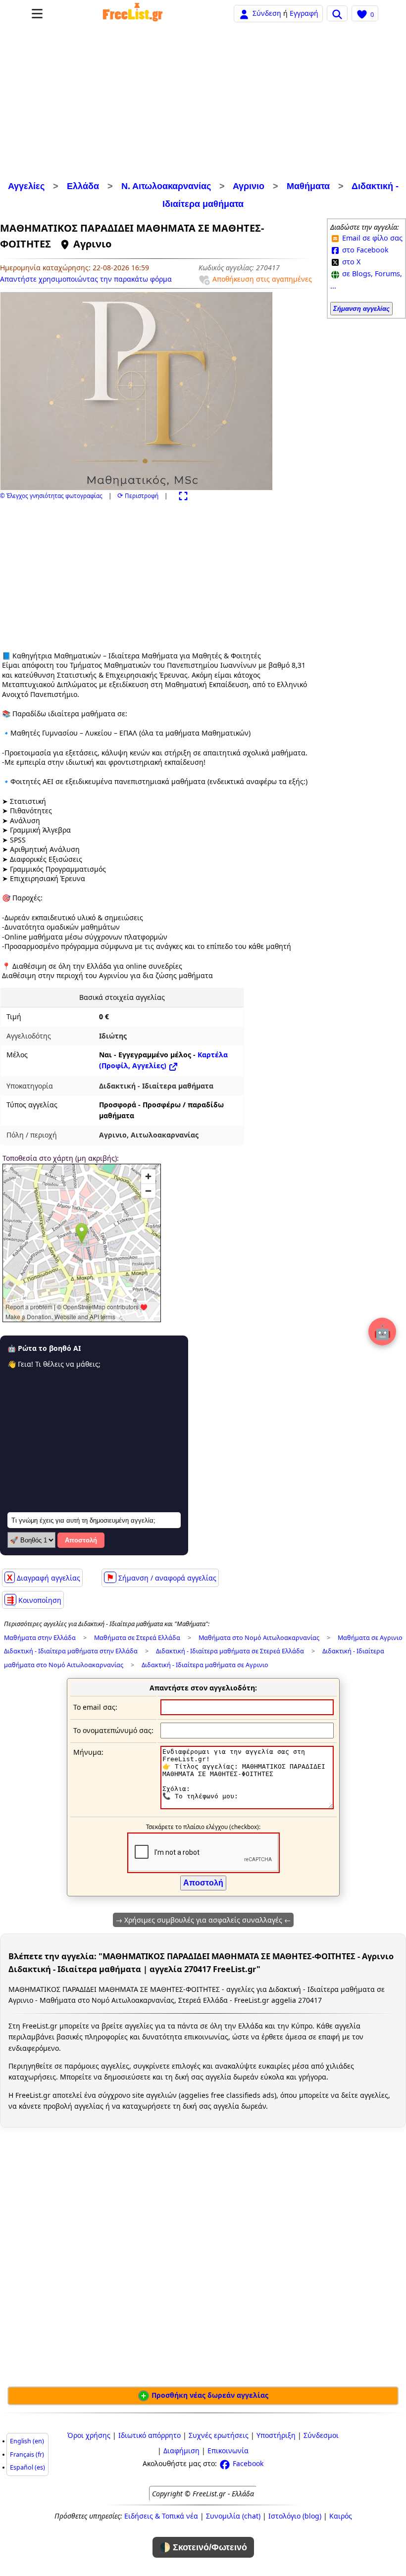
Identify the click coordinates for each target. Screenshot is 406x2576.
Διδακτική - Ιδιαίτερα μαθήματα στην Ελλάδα (71, 1651)
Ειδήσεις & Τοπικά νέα (161, 2516)
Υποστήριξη (276, 2435)
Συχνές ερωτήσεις (219, 2435)
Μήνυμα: (88, 1752)
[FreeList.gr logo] (133, 13)
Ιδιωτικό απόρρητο (150, 2435)
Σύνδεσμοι (321, 2435)
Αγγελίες (26, 186)
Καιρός (341, 2516)
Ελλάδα (83, 186)
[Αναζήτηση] (337, 13)
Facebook (247, 2463)
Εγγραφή (304, 13)
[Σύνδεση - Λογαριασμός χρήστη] (244, 13)
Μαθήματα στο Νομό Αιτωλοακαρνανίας (259, 1638)
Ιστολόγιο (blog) (295, 2516)
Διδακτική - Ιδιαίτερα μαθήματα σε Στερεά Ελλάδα (230, 1651)
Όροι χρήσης (89, 2435)
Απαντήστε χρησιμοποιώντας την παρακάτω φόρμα (86, 279)
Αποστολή (81, 1540)
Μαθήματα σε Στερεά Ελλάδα (137, 1638)
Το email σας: (95, 1707)
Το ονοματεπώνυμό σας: (113, 1730)
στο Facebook (364, 250)
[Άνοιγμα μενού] (37, 14)
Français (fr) (27, 2454)
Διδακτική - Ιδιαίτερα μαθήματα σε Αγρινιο (205, 1665)
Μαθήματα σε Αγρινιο (370, 1638)
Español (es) (27, 2467)
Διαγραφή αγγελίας (44, 1577)
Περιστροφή (138, 496)
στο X (350, 262)
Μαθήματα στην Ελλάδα (40, 1638)
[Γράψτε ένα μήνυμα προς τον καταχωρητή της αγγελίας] (247, 1807)
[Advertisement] (203, 103)
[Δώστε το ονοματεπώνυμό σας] (247, 1730)
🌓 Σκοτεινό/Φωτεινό (203, 2547)
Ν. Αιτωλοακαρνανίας (166, 186)
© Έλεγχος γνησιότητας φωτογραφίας (51, 496)
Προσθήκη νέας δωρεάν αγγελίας (209, 2395)
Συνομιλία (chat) (233, 2516)
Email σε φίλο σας (371, 238)
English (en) (27, 2441)
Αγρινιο (249, 186)
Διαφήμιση (181, 2451)
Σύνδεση (267, 13)
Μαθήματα (308, 186)
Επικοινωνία (228, 2451)
